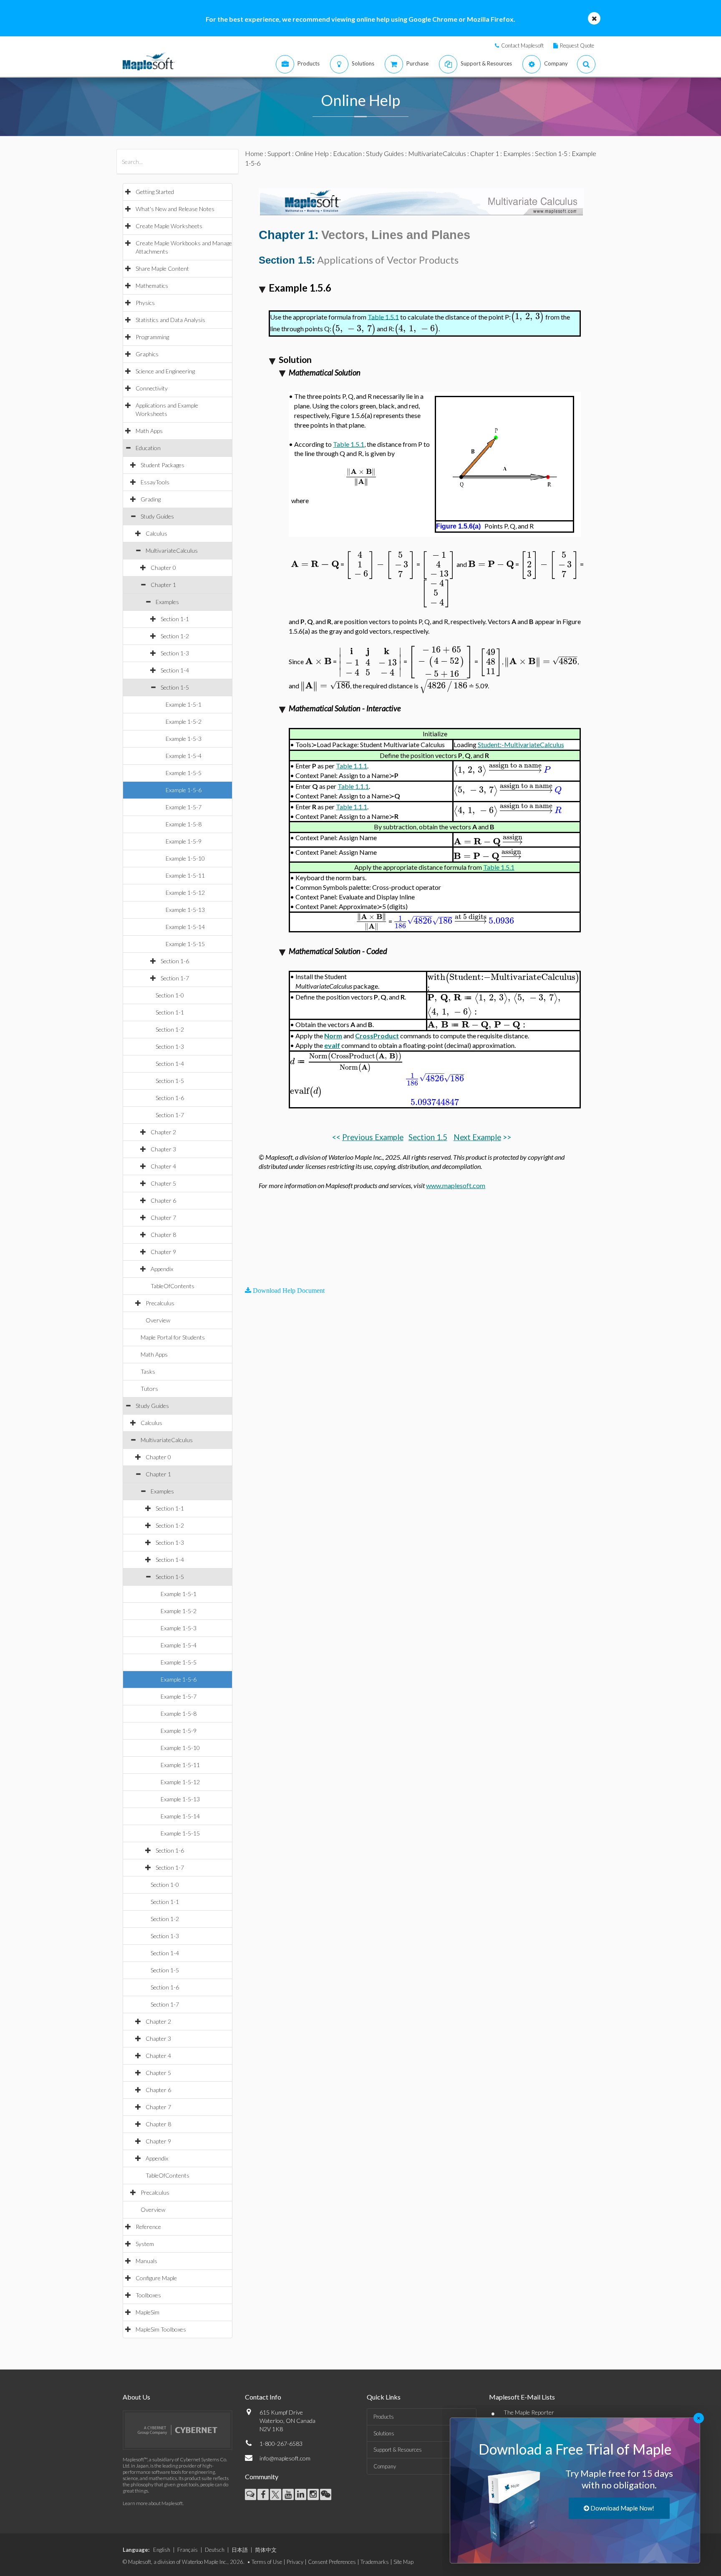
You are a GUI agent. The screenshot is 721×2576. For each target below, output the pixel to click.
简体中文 (266, 2550)
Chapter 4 (163, 1166)
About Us (136, 2397)
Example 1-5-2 (184, 721)
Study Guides (157, 516)
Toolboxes (148, 2295)
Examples (167, 602)
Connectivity (152, 388)
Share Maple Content (162, 268)
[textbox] (527, 316)
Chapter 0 (163, 568)
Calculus (156, 533)
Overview (158, 1320)
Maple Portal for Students (173, 1337)
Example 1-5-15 (185, 944)
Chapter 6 (163, 1200)
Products (384, 2417)
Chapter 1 (163, 585)
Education (148, 448)
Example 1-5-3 (184, 739)
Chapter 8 (163, 1235)
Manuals (146, 2261)
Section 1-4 (175, 670)
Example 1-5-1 (184, 704)
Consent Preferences (332, 2562)
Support (279, 153)
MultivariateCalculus (172, 550)
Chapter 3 (163, 1149)
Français (188, 2550)
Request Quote (577, 45)
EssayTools (155, 482)
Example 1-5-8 (184, 824)
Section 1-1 (175, 619)
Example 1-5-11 (185, 875)
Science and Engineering (165, 371)
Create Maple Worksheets (169, 226)
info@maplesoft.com (285, 2458)
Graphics (147, 354)
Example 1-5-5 (184, 773)
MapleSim (147, 2312)
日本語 (240, 2550)
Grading (151, 499)
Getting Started (155, 192)
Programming (152, 337)
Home (254, 153)
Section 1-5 (175, 687)
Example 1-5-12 (185, 893)
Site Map (403, 2562)
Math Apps (149, 431)
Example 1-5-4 (184, 756)
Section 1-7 (175, 978)
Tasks (148, 1371)
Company (385, 2466)
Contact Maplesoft (522, 45)
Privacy (295, 2562)
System (145, 2244)
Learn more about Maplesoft (153, 2503)
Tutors (149, 1389)
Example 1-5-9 (184, 841)
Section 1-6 (175, 961)
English (162, 2550)
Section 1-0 (170, 995)
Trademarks (375, 2562)
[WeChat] (326, 2494)
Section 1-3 (175, 653)
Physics (145, 303)
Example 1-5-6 (184, 790)
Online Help (312, 153)
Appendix (162, 1269)
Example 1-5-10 (185, 858)
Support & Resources (398, 2450)
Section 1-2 (175, 636)
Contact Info (263, 2397)
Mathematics (152, 286)
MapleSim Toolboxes (161, 2329)
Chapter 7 (163, 1217)
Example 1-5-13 (185, 910)
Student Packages (163, 465)
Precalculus (160, 1303)
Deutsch (215, 2550)
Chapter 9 (163, 1252)
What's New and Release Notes (175, 209)
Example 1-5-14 (185, 927)
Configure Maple (156, 2278)
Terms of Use (267, 2562)
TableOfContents (173, 1286)
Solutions (384, 2433)
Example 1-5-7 (184, 807)
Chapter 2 (163, 1132)
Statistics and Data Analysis (170, 320)
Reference (148, 2227)
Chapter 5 (163, 1183)
